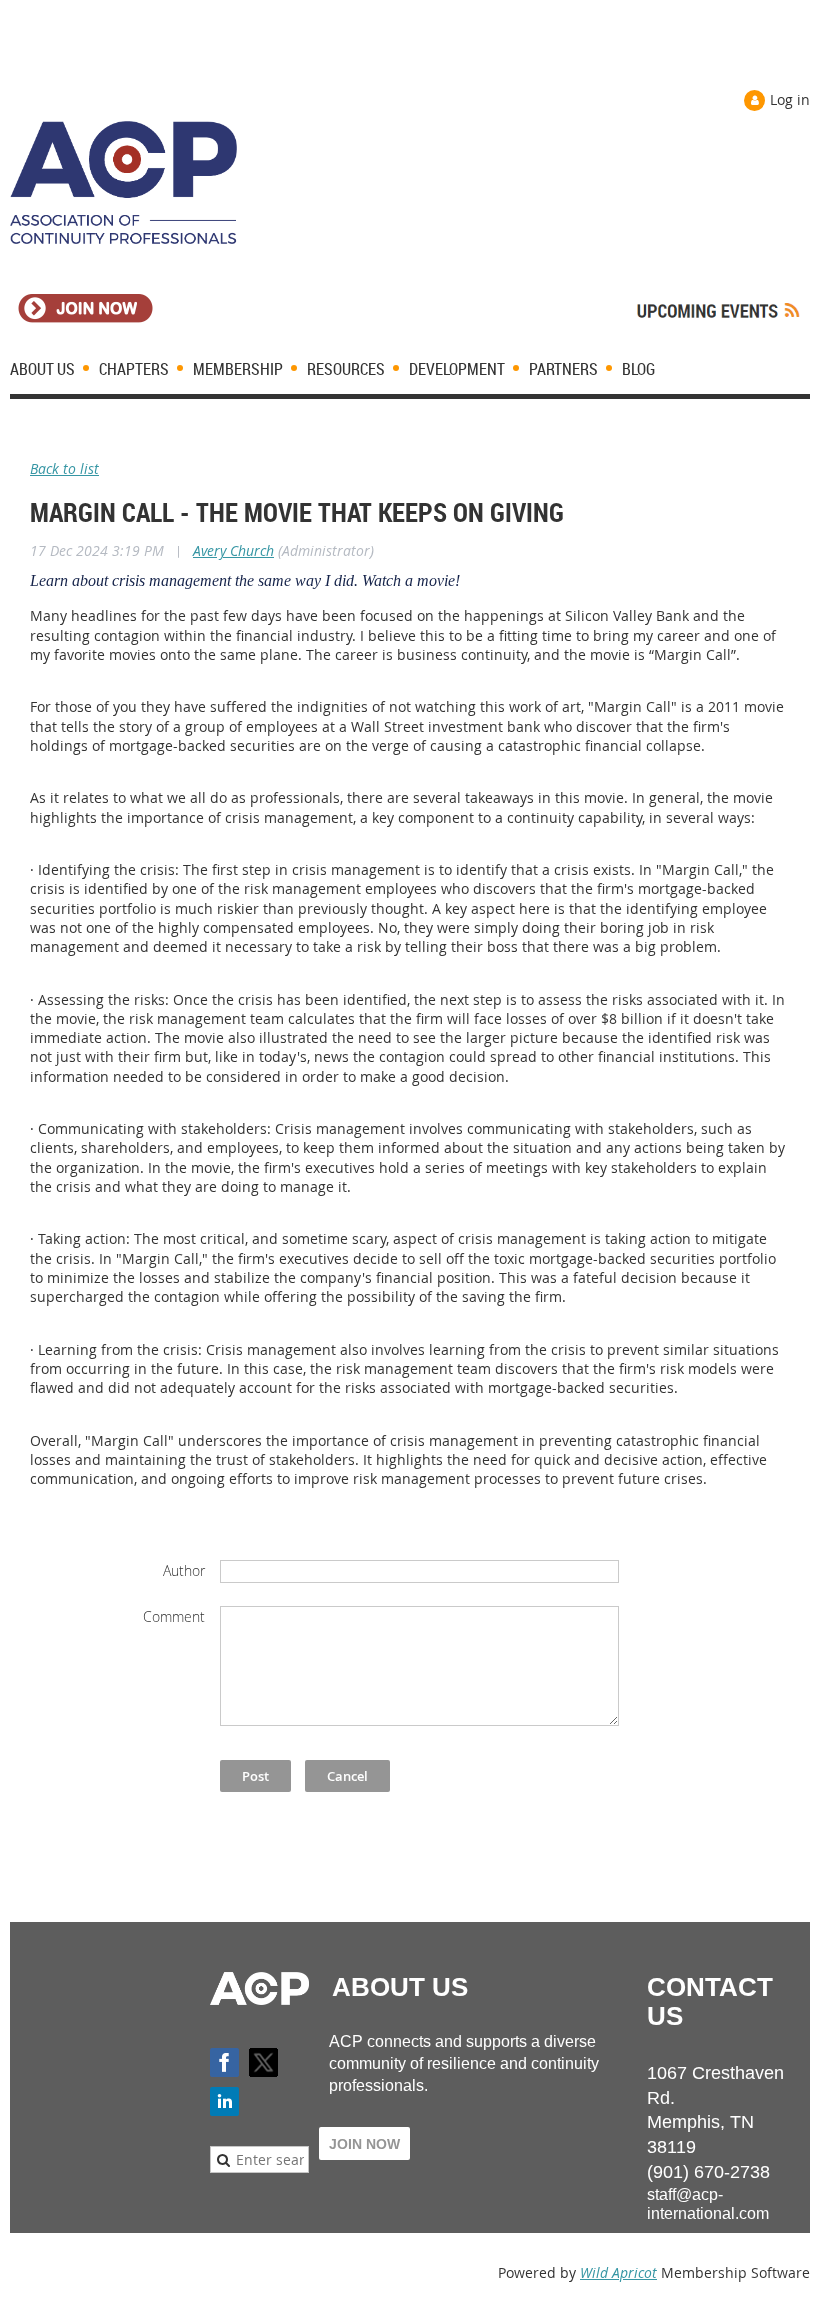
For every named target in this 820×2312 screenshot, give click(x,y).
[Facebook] (224, 2062)
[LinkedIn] (224, 2101)
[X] (263, 2062)
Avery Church (233, 550)
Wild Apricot (618, 2272)
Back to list (64, 468)
